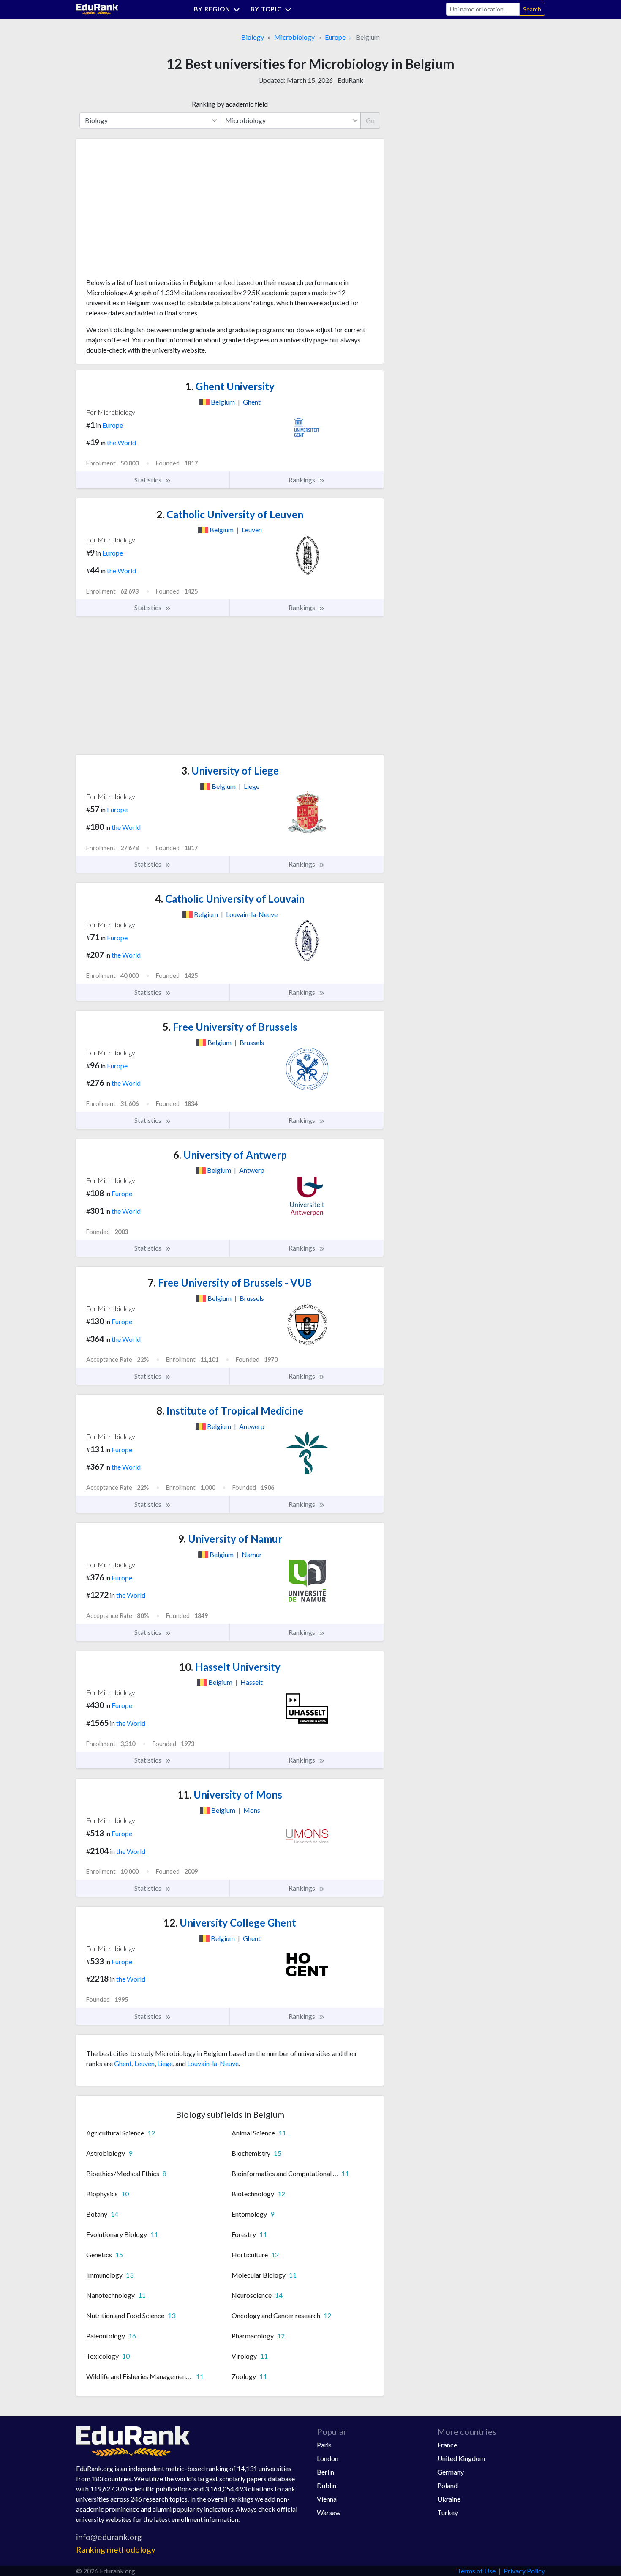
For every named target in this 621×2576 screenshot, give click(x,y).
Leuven (144, 2063)
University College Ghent (230, 1923)
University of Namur (230, 1539)
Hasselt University (230, 1667)
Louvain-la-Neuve (213, 2063)
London (328, 2458)
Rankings (302, 480)
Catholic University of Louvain (230, 899)
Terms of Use (476, 2571)
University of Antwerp (230, 1155)
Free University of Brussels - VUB (230, 1283)
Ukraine (449, 2499)
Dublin (327, 2485)
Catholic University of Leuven (230, 514)
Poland (447, 2485)
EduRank (350, 80)
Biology (253, 37)
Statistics (148, 480)
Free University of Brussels (230, 1027)
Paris (324, 2445)
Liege (165, 2063)
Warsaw (329, 2512)
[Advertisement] (150, 211)
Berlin (325, 2472)
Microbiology (294, 37)
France (447, 2445)
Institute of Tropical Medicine (230, 1411)
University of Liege (230, 771)
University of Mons (230, 1794)
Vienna (327, 2499)
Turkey (448, 2512)
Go (370, 120)
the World (121, 442)
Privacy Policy (524, 2571)
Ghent (123, 2063)
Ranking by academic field (230, 104)
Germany (451, 2472)
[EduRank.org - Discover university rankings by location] (97, 8)
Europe (335, 37)
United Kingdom (461, 2458)
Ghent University (230, 386)
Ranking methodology (116, 2550)
